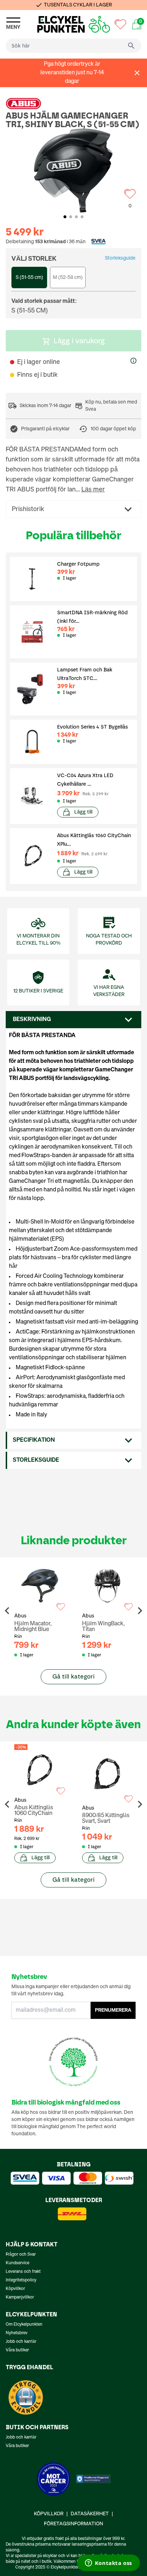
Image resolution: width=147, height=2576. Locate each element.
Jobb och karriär (21, 2342)
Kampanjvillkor (20, 2297)
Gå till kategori (73, 1677)
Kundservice (17, 2263)
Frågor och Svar (21, 2255)
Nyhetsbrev (17, 2333)
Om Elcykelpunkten (24, 2325)
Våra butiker (17, 2350)
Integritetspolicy (21, 2280)
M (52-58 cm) (68, 277)
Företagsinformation (73, 2524)
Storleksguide (120, 258)
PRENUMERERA (113, 2010)
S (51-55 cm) (29, 277)
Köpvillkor (15, 2289)
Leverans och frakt (23, 2272)
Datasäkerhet (90, 2514)
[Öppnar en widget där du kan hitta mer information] (108, 2564)
